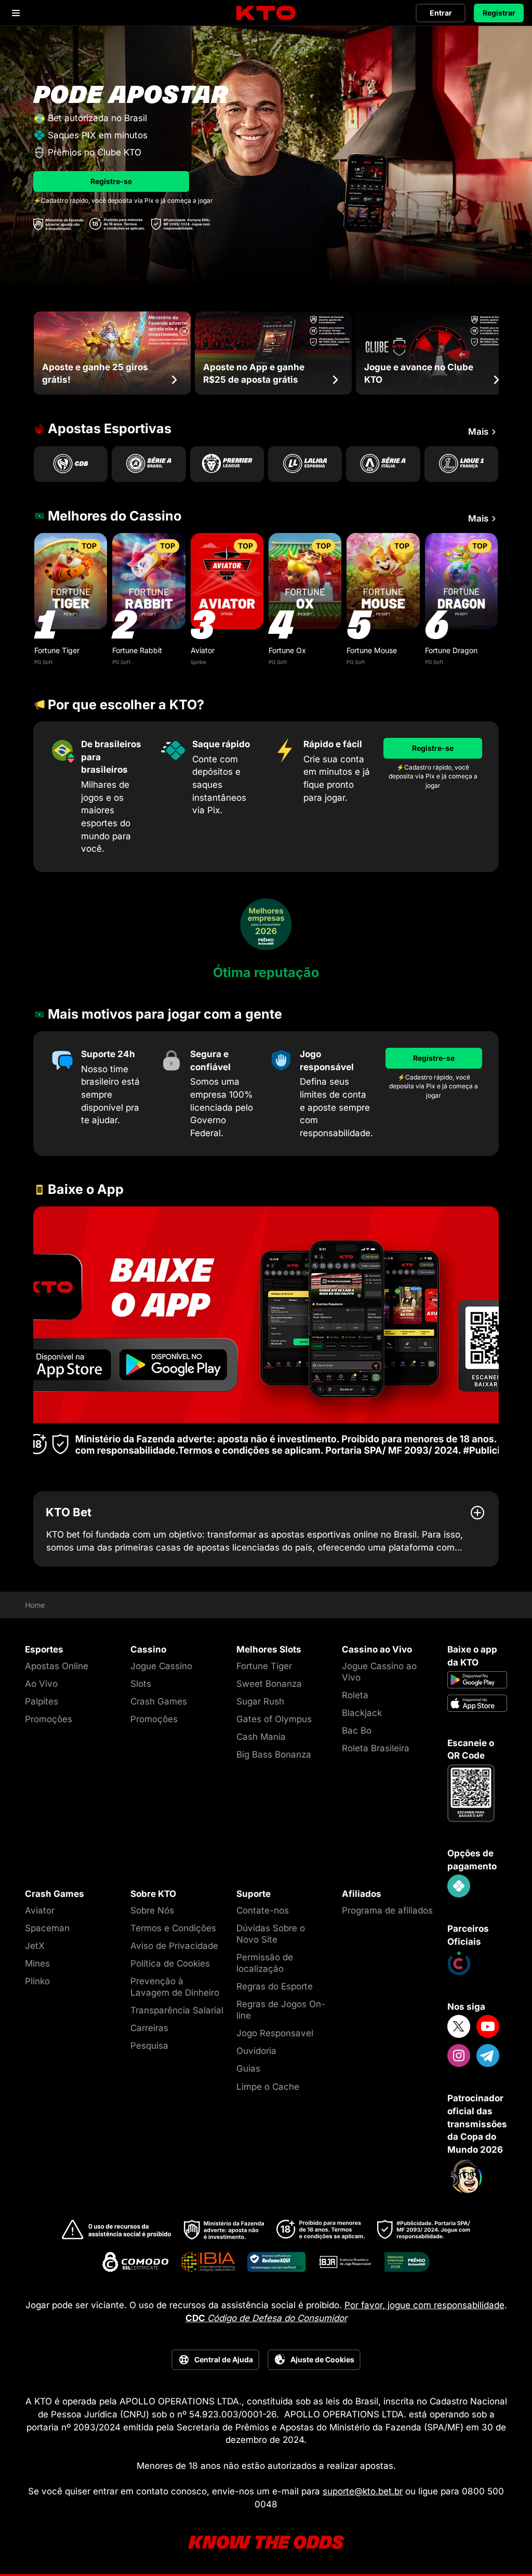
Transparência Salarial (177, 2010)
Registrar (499, 13)
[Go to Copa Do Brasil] (71, 464)
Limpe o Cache (268, 2087)
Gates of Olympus (274, 1719)
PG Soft (43, 662)
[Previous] (33, 353)
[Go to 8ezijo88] (266, 1336)
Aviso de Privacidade (174, 1946)
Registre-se (111, 181)
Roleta (355, 1695)
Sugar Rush (260, 1701)
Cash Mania (261, 1737)
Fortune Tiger (57, 650)
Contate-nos (263, 1910)
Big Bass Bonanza (274, 1754)
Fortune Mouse (372, 650)
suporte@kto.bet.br (363, 2491)
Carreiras (149, 2028)
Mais (478, 432)
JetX (35, 1946)
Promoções (49, 1719)
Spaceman (47, 1928)
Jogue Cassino (161, 1666)
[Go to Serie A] (383, 464)
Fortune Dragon (451, 650)
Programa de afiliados (387, 1910)
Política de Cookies (170, 1963)
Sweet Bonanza (269, 1684)
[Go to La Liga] (305, 464)
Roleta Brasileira (376, 1748)
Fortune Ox (287, 650)
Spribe (198, 662)
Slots (141, 1684)
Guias (248, 2068)
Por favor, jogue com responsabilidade (424, 2305)
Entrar (441, 13)
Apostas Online (57, 1666)
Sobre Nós (152, 1910)
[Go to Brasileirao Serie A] (149, 464)
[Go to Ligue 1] (461, 464)
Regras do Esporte (275, 1986)
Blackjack (362, 1713)
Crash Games (159, 1701)
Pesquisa (149, 2046)
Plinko (37, 1981)
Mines (37, 1963)
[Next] (499, 353)
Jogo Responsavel (275, 2033)
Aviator (203, 650)
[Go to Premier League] (227, 464)
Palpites (42, 1701)
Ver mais (71, 581)
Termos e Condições (173, 1928)
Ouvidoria (256, 2051)
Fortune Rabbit (137, 650)
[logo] (266, 13)
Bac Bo (357, 1731)
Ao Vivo (41, 1684)
